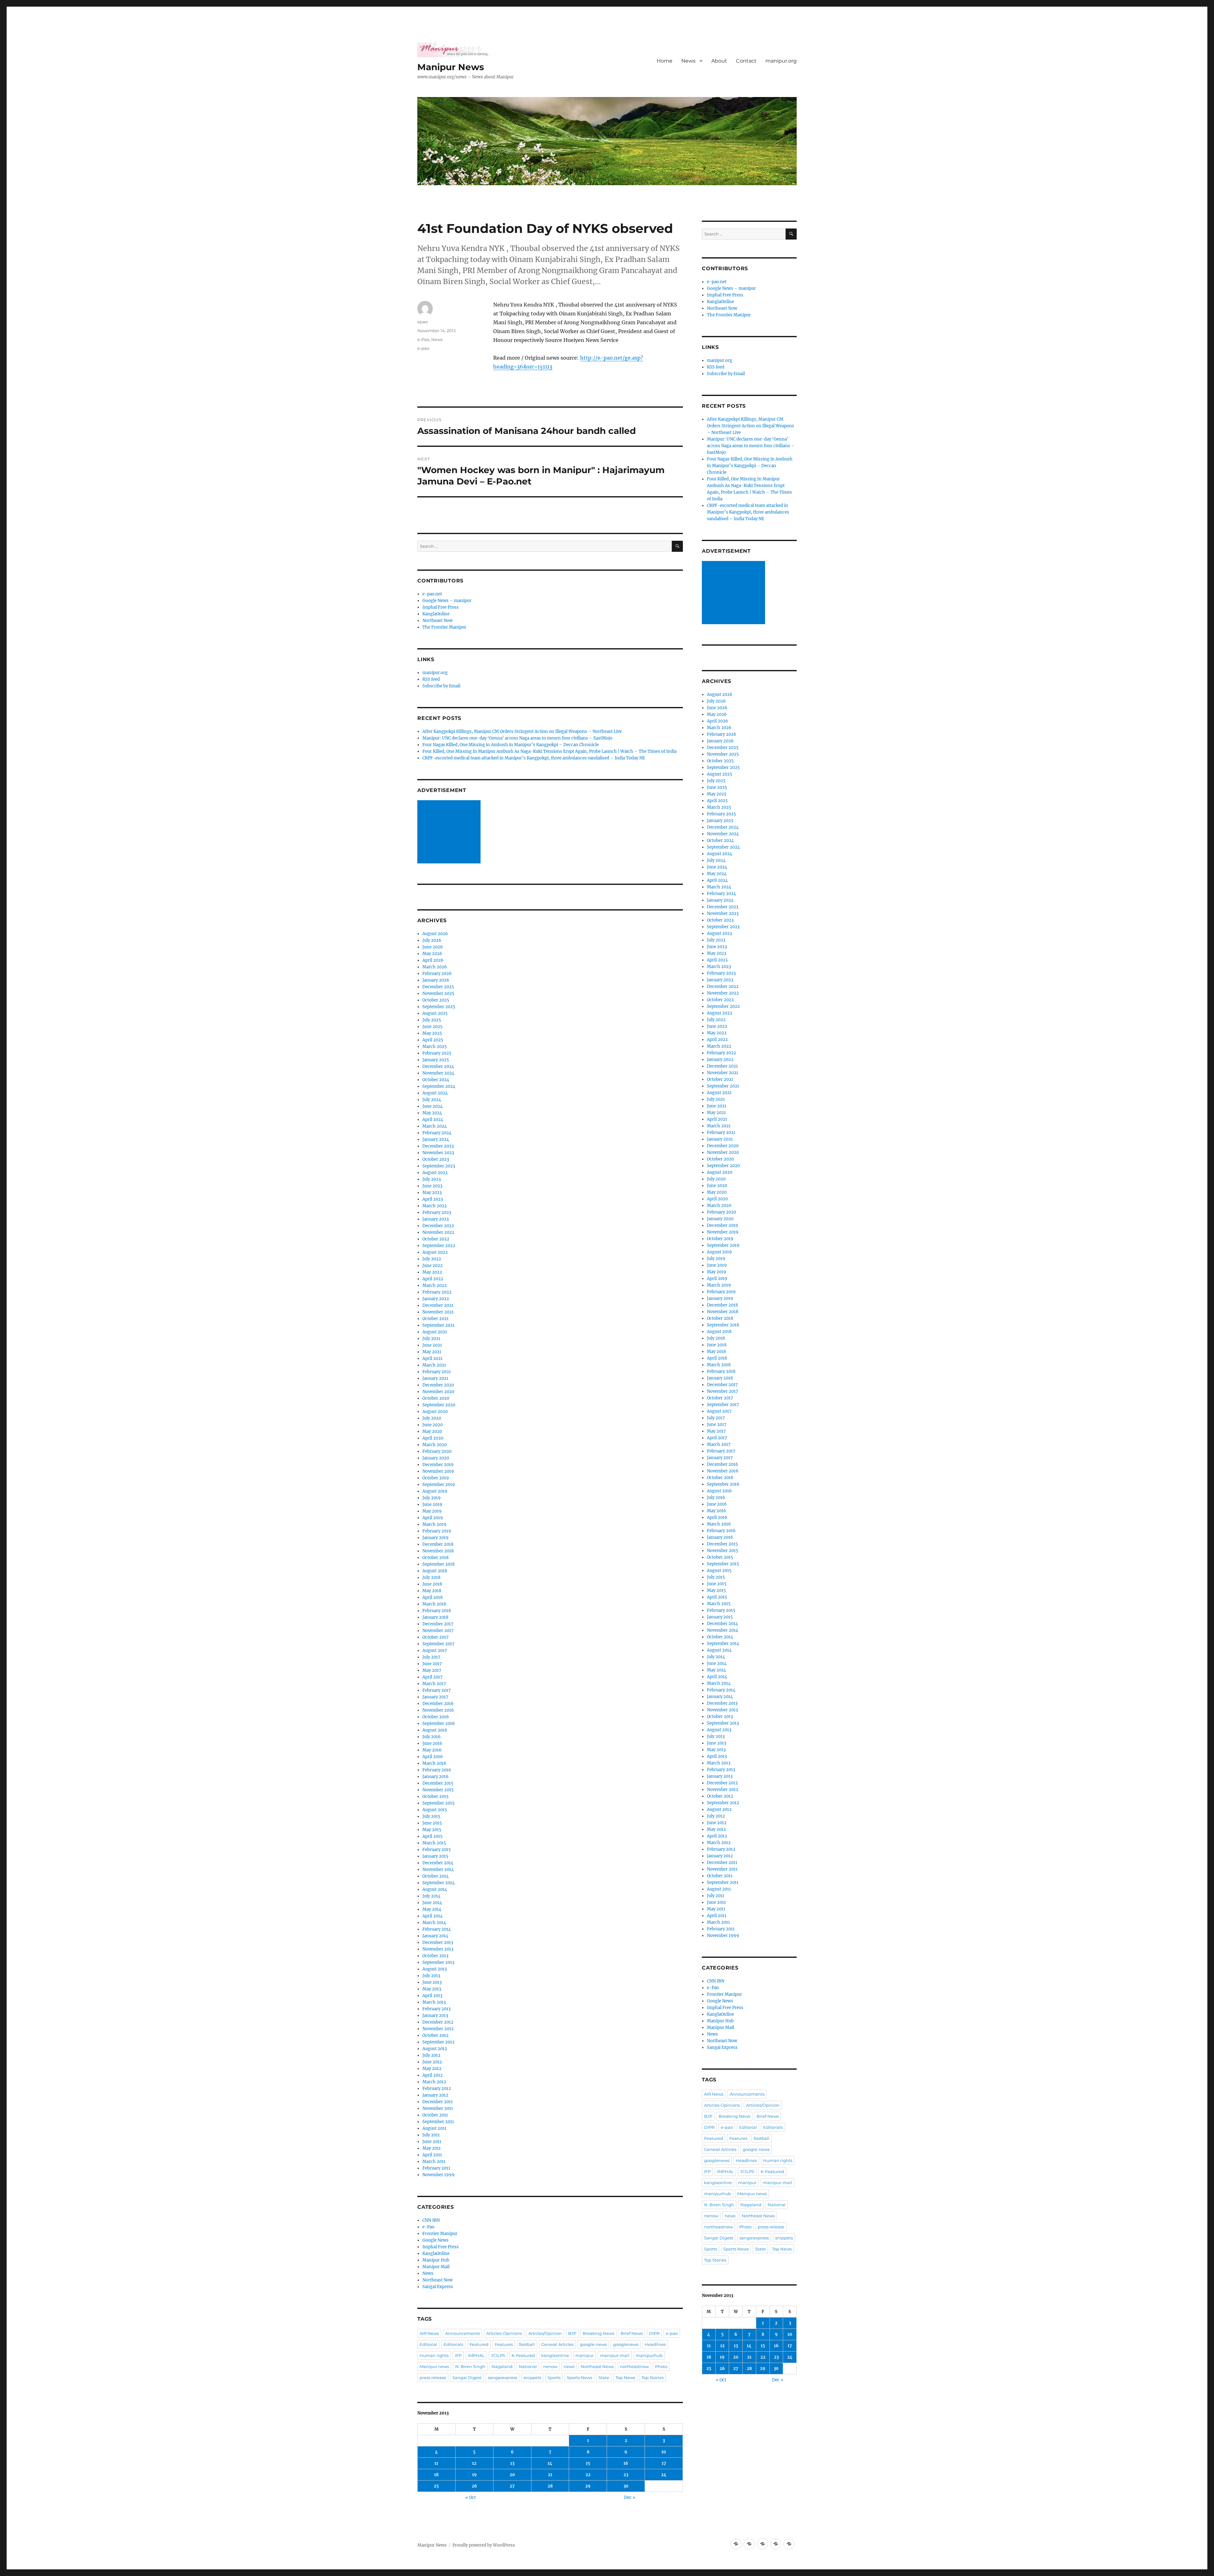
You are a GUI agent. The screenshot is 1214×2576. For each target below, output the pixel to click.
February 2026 (437, 974)
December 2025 (438, 987)
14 (550, 2463)
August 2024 (435, 1093)
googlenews (626, 2344)
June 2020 (432, 1425)
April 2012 (432, 2075)
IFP (458, 2355)
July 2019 (432, 1498)
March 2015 (434, 1843)
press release (433, 2378)
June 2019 (432, 1504)
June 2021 (432, 1345)
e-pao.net (432, 594)
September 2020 (439, 1405)
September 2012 (438, 2042)
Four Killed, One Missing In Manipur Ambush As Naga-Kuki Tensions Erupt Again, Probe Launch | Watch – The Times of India (549, 751)
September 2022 (439, 1246)
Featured (479, 2344)
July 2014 (431, 1896)
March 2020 (435, 1445)
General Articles (557, 2344)
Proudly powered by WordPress (484, 2545)
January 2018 (435, 1617)
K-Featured (523, 2355)
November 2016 (438, 1710)
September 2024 (439, 1086)
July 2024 (432, 1100)
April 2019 (433, 1518)
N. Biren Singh (470, 2366)
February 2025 (437, 1053)
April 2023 (433, 1199)
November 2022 (438, 1232)
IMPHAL (476, 2355)
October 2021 (435, 1319)
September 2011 (438, 2122)
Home (665, 61)
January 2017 (435, 1697)
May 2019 (432, 1511)
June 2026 (433, 947)
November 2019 (438, 1471)
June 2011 (432, 2142)
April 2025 (433, 1040)
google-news (593, 2344)
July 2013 (431, 1976)
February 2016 (437, 1770)
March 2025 (435, 1047)
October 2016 (436, 1717)
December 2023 (438, 1146)
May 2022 (432, 1272)
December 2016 (438, 1704)
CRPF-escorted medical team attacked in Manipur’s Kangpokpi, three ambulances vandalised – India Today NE (534, 758)
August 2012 (435, 2049)
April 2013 (432, 1996)
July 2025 (432, 1020)
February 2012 (437, 2089)
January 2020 (436, 1458)
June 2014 (432, 1903)
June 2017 (432, 1664)
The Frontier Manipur (444, 627)
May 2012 (432, 2069)
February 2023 (437, 1212)
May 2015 (432, 1830)
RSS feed (431, 679)
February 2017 (437, 1690)
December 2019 (438, 1465)
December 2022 (438, 1226)
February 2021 (437, 1372)
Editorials (453, 2344)
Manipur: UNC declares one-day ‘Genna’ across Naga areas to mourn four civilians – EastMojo (517, 738)
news (569, 2366)
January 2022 (436, 1299)
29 (588, 2486)
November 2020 (438, 1392)
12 (474, 2463)
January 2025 (436, 1060)
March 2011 (434, 2162)
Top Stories (653, 2378)
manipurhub (649, 2355)
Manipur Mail (436, 2267)
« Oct (471, 2497)
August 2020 (435, 1412)
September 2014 (438, 1883)
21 (550, 2475)
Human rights (434, 2355)
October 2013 (435, 1956)
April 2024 (433, 1120)
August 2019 (435, 1491)
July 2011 (431, 2135)
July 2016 (432, 1737)
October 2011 (435, 2115)
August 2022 (435, 1252)
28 (550, 2486)
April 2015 (432, 1836)
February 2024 (437, 1133)
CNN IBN (431, 2220)
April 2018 (432, 1597)
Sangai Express (438, 2287)
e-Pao (423, 339)
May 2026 (432, 954)
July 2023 (432, 1179)
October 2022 (436, 1239)
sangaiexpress (503, 2378)
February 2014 (437, 1929)
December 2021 (438, 1305)
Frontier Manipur (440, 2234)
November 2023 (438, 1153)
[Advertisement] (450, 832)
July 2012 (431, 2055)
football (527, 2344)
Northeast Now (438, 621)
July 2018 (431, 1577)
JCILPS (498, 2355)
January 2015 (435, 1856)
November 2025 (438, 993)
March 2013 (434, 2002)
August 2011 (434, 2128)
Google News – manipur (447, 601)
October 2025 (436, 1000)
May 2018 (432, 1591)
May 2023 (432, 1193)
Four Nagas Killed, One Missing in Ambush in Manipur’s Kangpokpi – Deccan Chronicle (511, 745)
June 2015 (432, 1823)
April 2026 (433, 960)
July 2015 (431, 1816)
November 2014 (438, 1870)
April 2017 (432, 1677)
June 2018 (432, 1584)
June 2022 (432, 1266)
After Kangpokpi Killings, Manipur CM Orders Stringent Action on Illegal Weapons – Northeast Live (522, 731)
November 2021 (438, 1312)
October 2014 (435, 1876)
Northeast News (597, 2366)
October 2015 (435, 1797)
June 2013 (432, 1982)
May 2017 (432, 1670)
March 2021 (434, 1365)
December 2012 (438, 2022)
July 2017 (431, 1657)
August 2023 (435, 1173)
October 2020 (436, 1398)
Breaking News (598, 2333)
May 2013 (432, 1989)
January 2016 (435, 1777)
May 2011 (432, 2148)
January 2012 (435, 2095)
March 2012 (434, 2082)
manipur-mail (615, 2355)
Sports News (579, 2378)
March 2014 (434, 1923)
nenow (550, 2366)
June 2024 (432, 1106)
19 (474, 2475)
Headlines (655, 2344)
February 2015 (437, 1850)
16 (626, 2463)
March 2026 (435, 967)
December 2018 (438, 1544)
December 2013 (438, 1943)
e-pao (423, 348)
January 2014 (435, 1936)
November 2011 (438, 2108)
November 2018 (438, 1551)
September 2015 (438, 1803)
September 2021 (438, 1325)
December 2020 (438, 1385)
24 (664, 2475)
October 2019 (436, 1478)
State (604, 2378)
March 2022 (435, 1285)
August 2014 (435, 1889)
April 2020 (433, 1438)
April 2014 (432, 1916)
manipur (585, 2355)
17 (664, 2463)
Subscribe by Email (441, 686)
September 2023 (439, 1166)
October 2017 (435, 1637)
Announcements (463, 2333)
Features (504, 2344)
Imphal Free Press (441, 607)
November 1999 (438, 2175)
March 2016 (434, 1763)
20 (512, 2475)
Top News (625, 2378)
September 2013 (438, 1962)
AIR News (429, 2333)
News (688, 61)
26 (474, 2486)
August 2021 (435, 1332)
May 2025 (432, 1033)
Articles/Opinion (545, 2333)
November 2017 (438, 1631)
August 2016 (435, 1730)
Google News (435, 2240)
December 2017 (438, 1624)
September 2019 (439, 1485)
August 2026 (435, 934)
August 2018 (435, 1571)
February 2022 (437, 1292)
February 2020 (437, 1451)
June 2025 (432, 1027)
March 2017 (434, 1684)
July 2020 (432, 1418)
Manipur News (451, 67)
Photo (661, 2366)
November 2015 (438, 1790)
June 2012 (432, 2062)
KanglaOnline (436, 614)
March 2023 (434, 1206)
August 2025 (435, 1013)
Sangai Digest (467, 2378)
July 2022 (432, 1259)
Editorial (428, 2344)
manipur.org (781, 61)
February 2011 (436, 2168)
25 (436, 2486)
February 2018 (437, 1611)
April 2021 (432, 1358)
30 (626, 2486)
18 (436, 2475)
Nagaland (502, 2366)
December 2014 (438, 1863)
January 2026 (436, 980)
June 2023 (432, 1186)
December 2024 (438, 1066)
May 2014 (432, 1909)
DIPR (654, 2333)
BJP (572, 2333)
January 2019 (435, 1538)
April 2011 (432, 2155)
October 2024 (436, 1080)
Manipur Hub (436, 2260)
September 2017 (438, 1644)
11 (436, 2463)
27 (512, 2486)
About (719, 61)
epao (423, 322)
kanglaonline (555, 2355)
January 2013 (435, 2016)
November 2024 (438, 1073)
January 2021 (435, 1378)
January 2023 (435, 1219)
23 (626, 2475)
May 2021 (432, 1352)
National (528, 2366)
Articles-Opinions (504, 2333)
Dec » (630, 2497)
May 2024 (432, 1113)
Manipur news (434, 2366)
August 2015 (435, 1810)
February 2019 (437, 1531)
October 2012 (435, 2035)
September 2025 (439, 1007)
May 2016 (432, 1750)
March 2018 (434, 1604)
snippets (532, 2378)
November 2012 (438, 2029)
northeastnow (634, 2366)
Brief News (632, 2333)
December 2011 (438, 2102)
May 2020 (432, 1431)
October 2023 (436, 1159)
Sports (554, 2378)
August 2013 (435, 1969)
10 (664, 2452)
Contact (746, 61)
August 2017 (435, 1650)
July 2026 (432, 940)
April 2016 (433, 1757)
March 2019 (434, 1524)
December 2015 (438, 1783)
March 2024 (435, 1126)
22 (588, 2475)
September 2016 (439, 1723)
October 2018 (435, 1558)
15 (588, 2463)
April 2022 (433, 1279)
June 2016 (432, 1743)
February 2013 (436, 2009)
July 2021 (431, 1339)
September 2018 (438, 1564)
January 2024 (436, 1139)
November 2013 (438, 1949)
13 (512, 2463)
